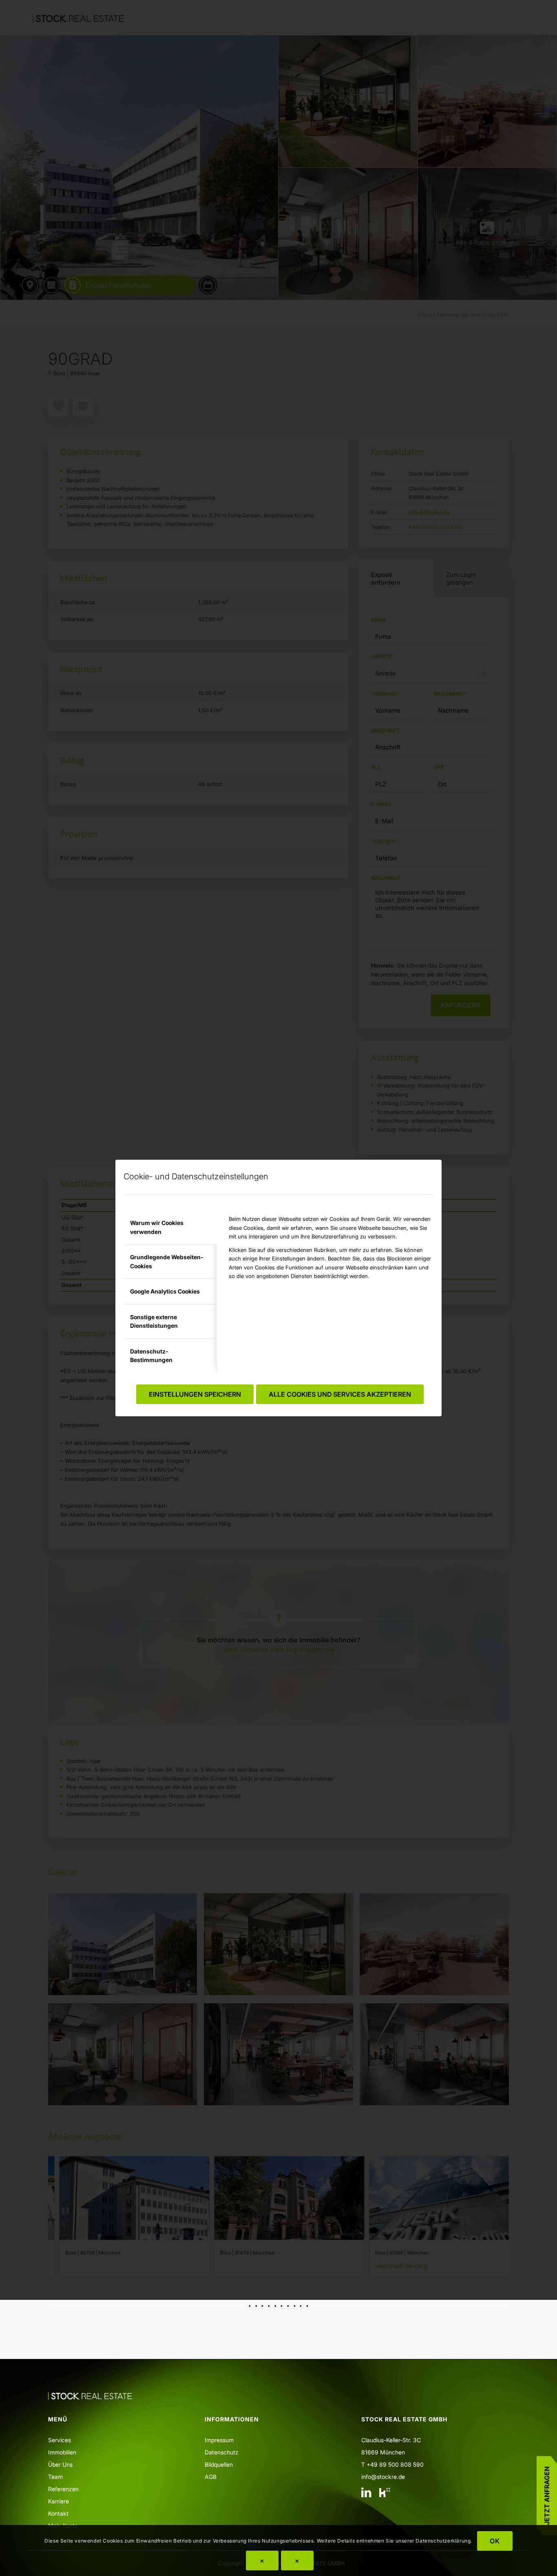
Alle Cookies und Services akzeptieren (340, 1394)
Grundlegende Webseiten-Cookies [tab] (167, 1261)
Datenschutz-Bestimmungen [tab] (151, 1356)
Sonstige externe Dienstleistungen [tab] (154, 1321)
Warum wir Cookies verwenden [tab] (157, 1227)
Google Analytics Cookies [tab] (165, 1291)
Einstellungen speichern (195, 1394)
